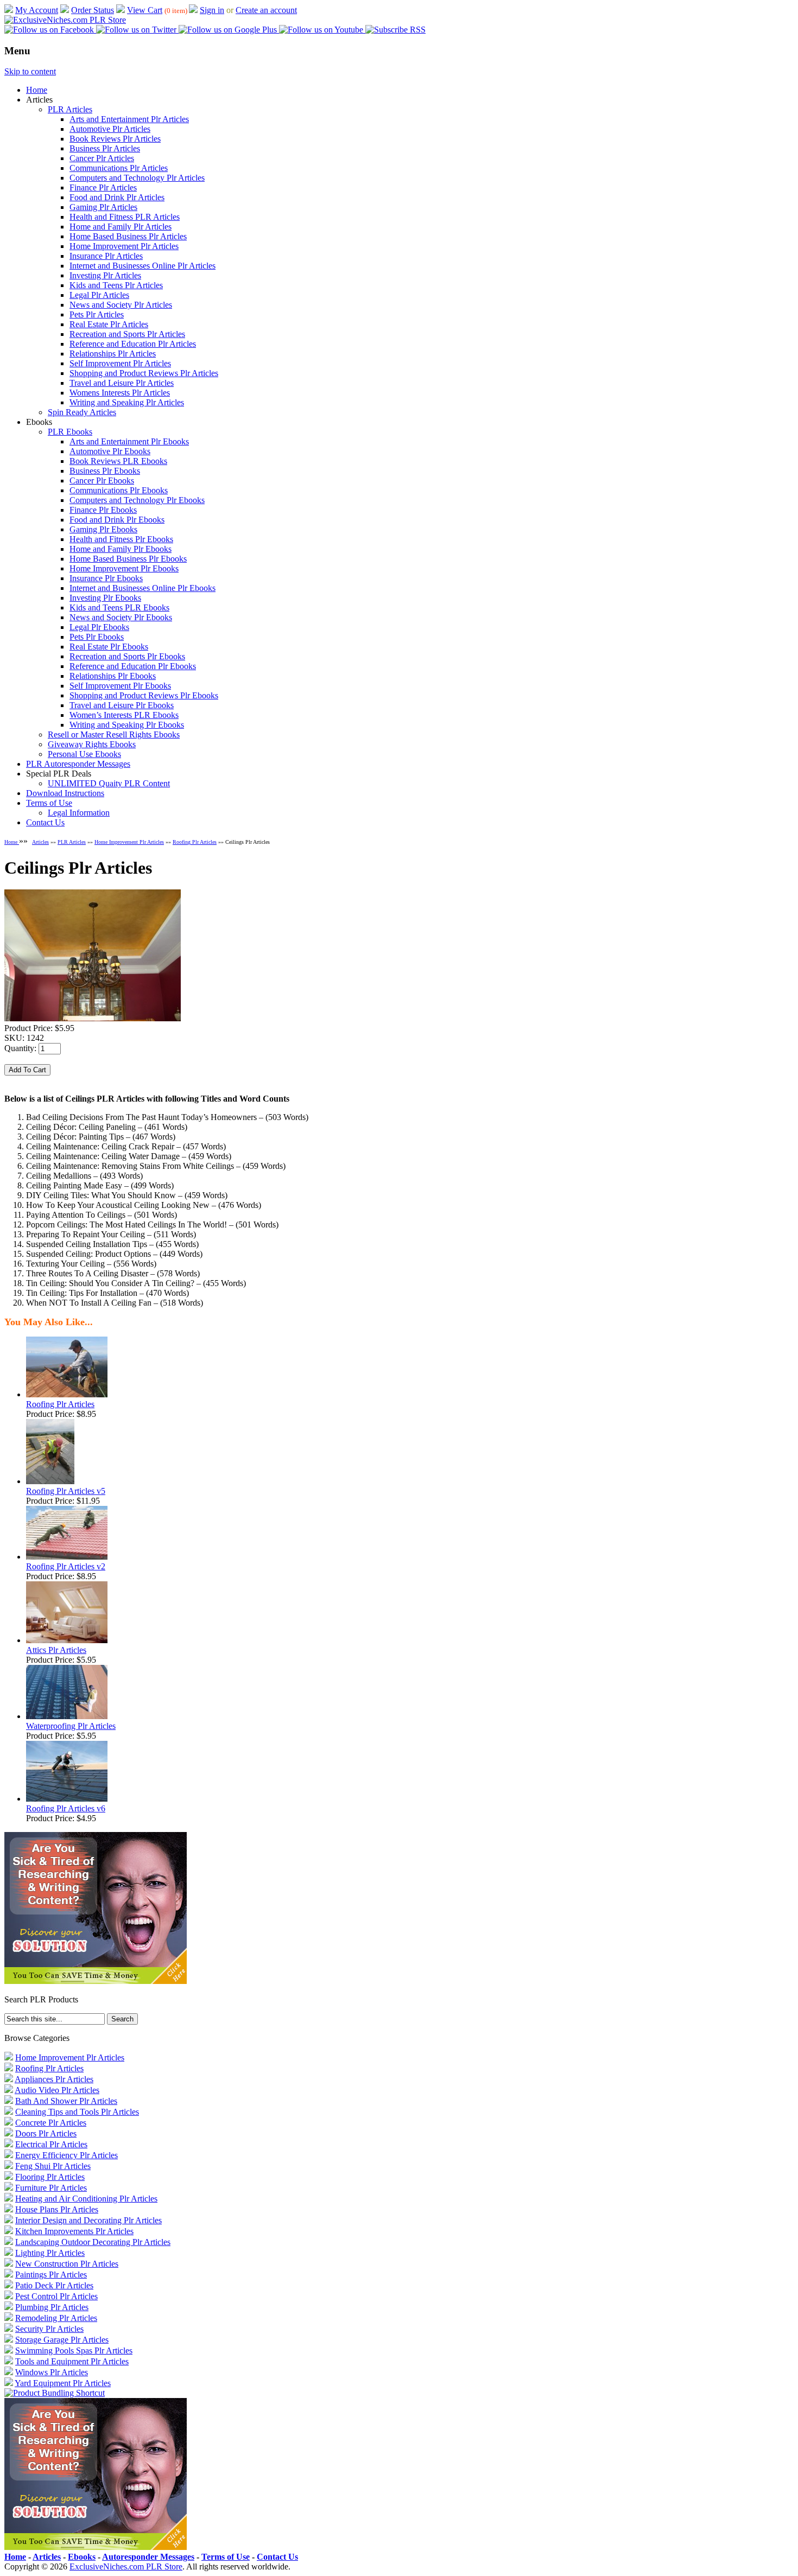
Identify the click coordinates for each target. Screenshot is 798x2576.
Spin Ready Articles (82, 412)
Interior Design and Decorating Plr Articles (88, 2220)
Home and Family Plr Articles (121, 227)
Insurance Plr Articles (106, 256)
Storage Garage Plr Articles (62, 2340)
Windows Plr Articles (52, 2372)
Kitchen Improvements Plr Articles (74, 2231)
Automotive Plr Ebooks (110, 451)
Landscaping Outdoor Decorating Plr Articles (93, 2242)
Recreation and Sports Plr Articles (127, 334)
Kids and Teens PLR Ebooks (119, 608)
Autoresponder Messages (148, 2557)
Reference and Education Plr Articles (133, 344)
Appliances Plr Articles (54, 2079)
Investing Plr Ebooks (105, 598)
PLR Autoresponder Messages (78, 764)
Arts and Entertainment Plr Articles (129, 119)
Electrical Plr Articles (51, 2144)
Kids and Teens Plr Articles (116, 285)
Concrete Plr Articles (51, 2123)
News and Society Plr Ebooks (121, 617)
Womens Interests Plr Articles (120, 393)
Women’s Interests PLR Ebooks (124, 715)
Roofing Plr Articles (195, 842)
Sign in (212, 10)
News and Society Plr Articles (121, 305)
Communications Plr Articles (119, 168)
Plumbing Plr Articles (52, 2307)
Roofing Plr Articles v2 (66, 1566)
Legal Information (79, 813)
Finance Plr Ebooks (103, 510)
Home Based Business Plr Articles (128, 236)
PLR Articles (70, 109)
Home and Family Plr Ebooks (121, 549)
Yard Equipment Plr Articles (63, 2383)
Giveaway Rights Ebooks (92, 744)
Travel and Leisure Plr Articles (122, 383)
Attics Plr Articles (56, 1650)
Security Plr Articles (49, 2329)
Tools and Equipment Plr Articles (72, 2361)
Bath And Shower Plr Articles (66, 2101)
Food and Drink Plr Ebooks (117, 520)
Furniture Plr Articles (51, 2188)
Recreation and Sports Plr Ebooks (127, 656)
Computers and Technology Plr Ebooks (137, 500)
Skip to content (30, 71)
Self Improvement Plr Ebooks (120, 686)
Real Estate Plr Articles (109, 324)
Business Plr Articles (105, 148)
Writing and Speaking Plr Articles (127, 402)
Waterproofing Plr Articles (71, 1726)
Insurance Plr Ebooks (106, 578)
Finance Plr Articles (103, 187)
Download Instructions (65, 793)
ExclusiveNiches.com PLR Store (126, 2567)
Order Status (93, 10)
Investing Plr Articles (105, 275)
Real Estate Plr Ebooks (109, 647)
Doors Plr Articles (46, 2133)
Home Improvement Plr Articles (124, 246)
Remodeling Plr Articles (56, 2318)
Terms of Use (49, 803)
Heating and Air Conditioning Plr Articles (86, 2199)
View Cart (145, 10)
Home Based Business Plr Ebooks (128, 559)
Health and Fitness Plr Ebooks (121, 539)
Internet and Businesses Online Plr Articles (142, 266)
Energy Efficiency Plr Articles (66, 2155)
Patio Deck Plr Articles (54, 2285)
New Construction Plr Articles (67, 2264)
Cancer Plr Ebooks (102, 481)
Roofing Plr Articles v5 (66, 1491)
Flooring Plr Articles (50, 2177)
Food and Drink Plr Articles (117, 197)
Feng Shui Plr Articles (53, 2166)
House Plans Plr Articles (57, 2209)
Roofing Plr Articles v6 (66, 1808)
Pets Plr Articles (97, 314)
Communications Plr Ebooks (119, 490)
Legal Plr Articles (99, 295)
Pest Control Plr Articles (56, 2296)
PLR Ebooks (70, 432)
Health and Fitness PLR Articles (125, 217)
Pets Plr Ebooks (97, 637)
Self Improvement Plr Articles (120, 363)
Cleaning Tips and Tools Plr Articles (77, 2112)
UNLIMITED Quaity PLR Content (109, 783)
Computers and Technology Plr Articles (137, 178)
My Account (37, 10)
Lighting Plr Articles (50, 2253)
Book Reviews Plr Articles (115, 139)
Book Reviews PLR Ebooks (118, 461)
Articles (40, 842)
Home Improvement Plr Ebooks (124, 568)
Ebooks (82, 2557)
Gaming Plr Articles (103, 207)
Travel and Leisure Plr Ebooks (122, 705)
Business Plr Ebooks (105, 471)
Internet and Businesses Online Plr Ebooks (142, 588)
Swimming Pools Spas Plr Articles (74, 2351)
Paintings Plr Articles (51, 2275)
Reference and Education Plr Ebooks (133, 666)
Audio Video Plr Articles (57, 2090)
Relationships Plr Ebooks (113, 676)
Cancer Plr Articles (102, 158)
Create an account (266, 10)
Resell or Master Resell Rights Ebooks (114, 734)
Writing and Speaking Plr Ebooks (127, 725)
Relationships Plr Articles (113, 354)
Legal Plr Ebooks (99, 627)
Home (37, 90)
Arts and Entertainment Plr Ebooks (129, 441)
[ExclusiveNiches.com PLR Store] (65, 20)
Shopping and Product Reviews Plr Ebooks (144, 695)
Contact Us (45, 822)
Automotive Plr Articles (110, 129)
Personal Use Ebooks (84, 754)
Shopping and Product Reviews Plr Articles (144, 373)
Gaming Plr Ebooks (103, 529)
